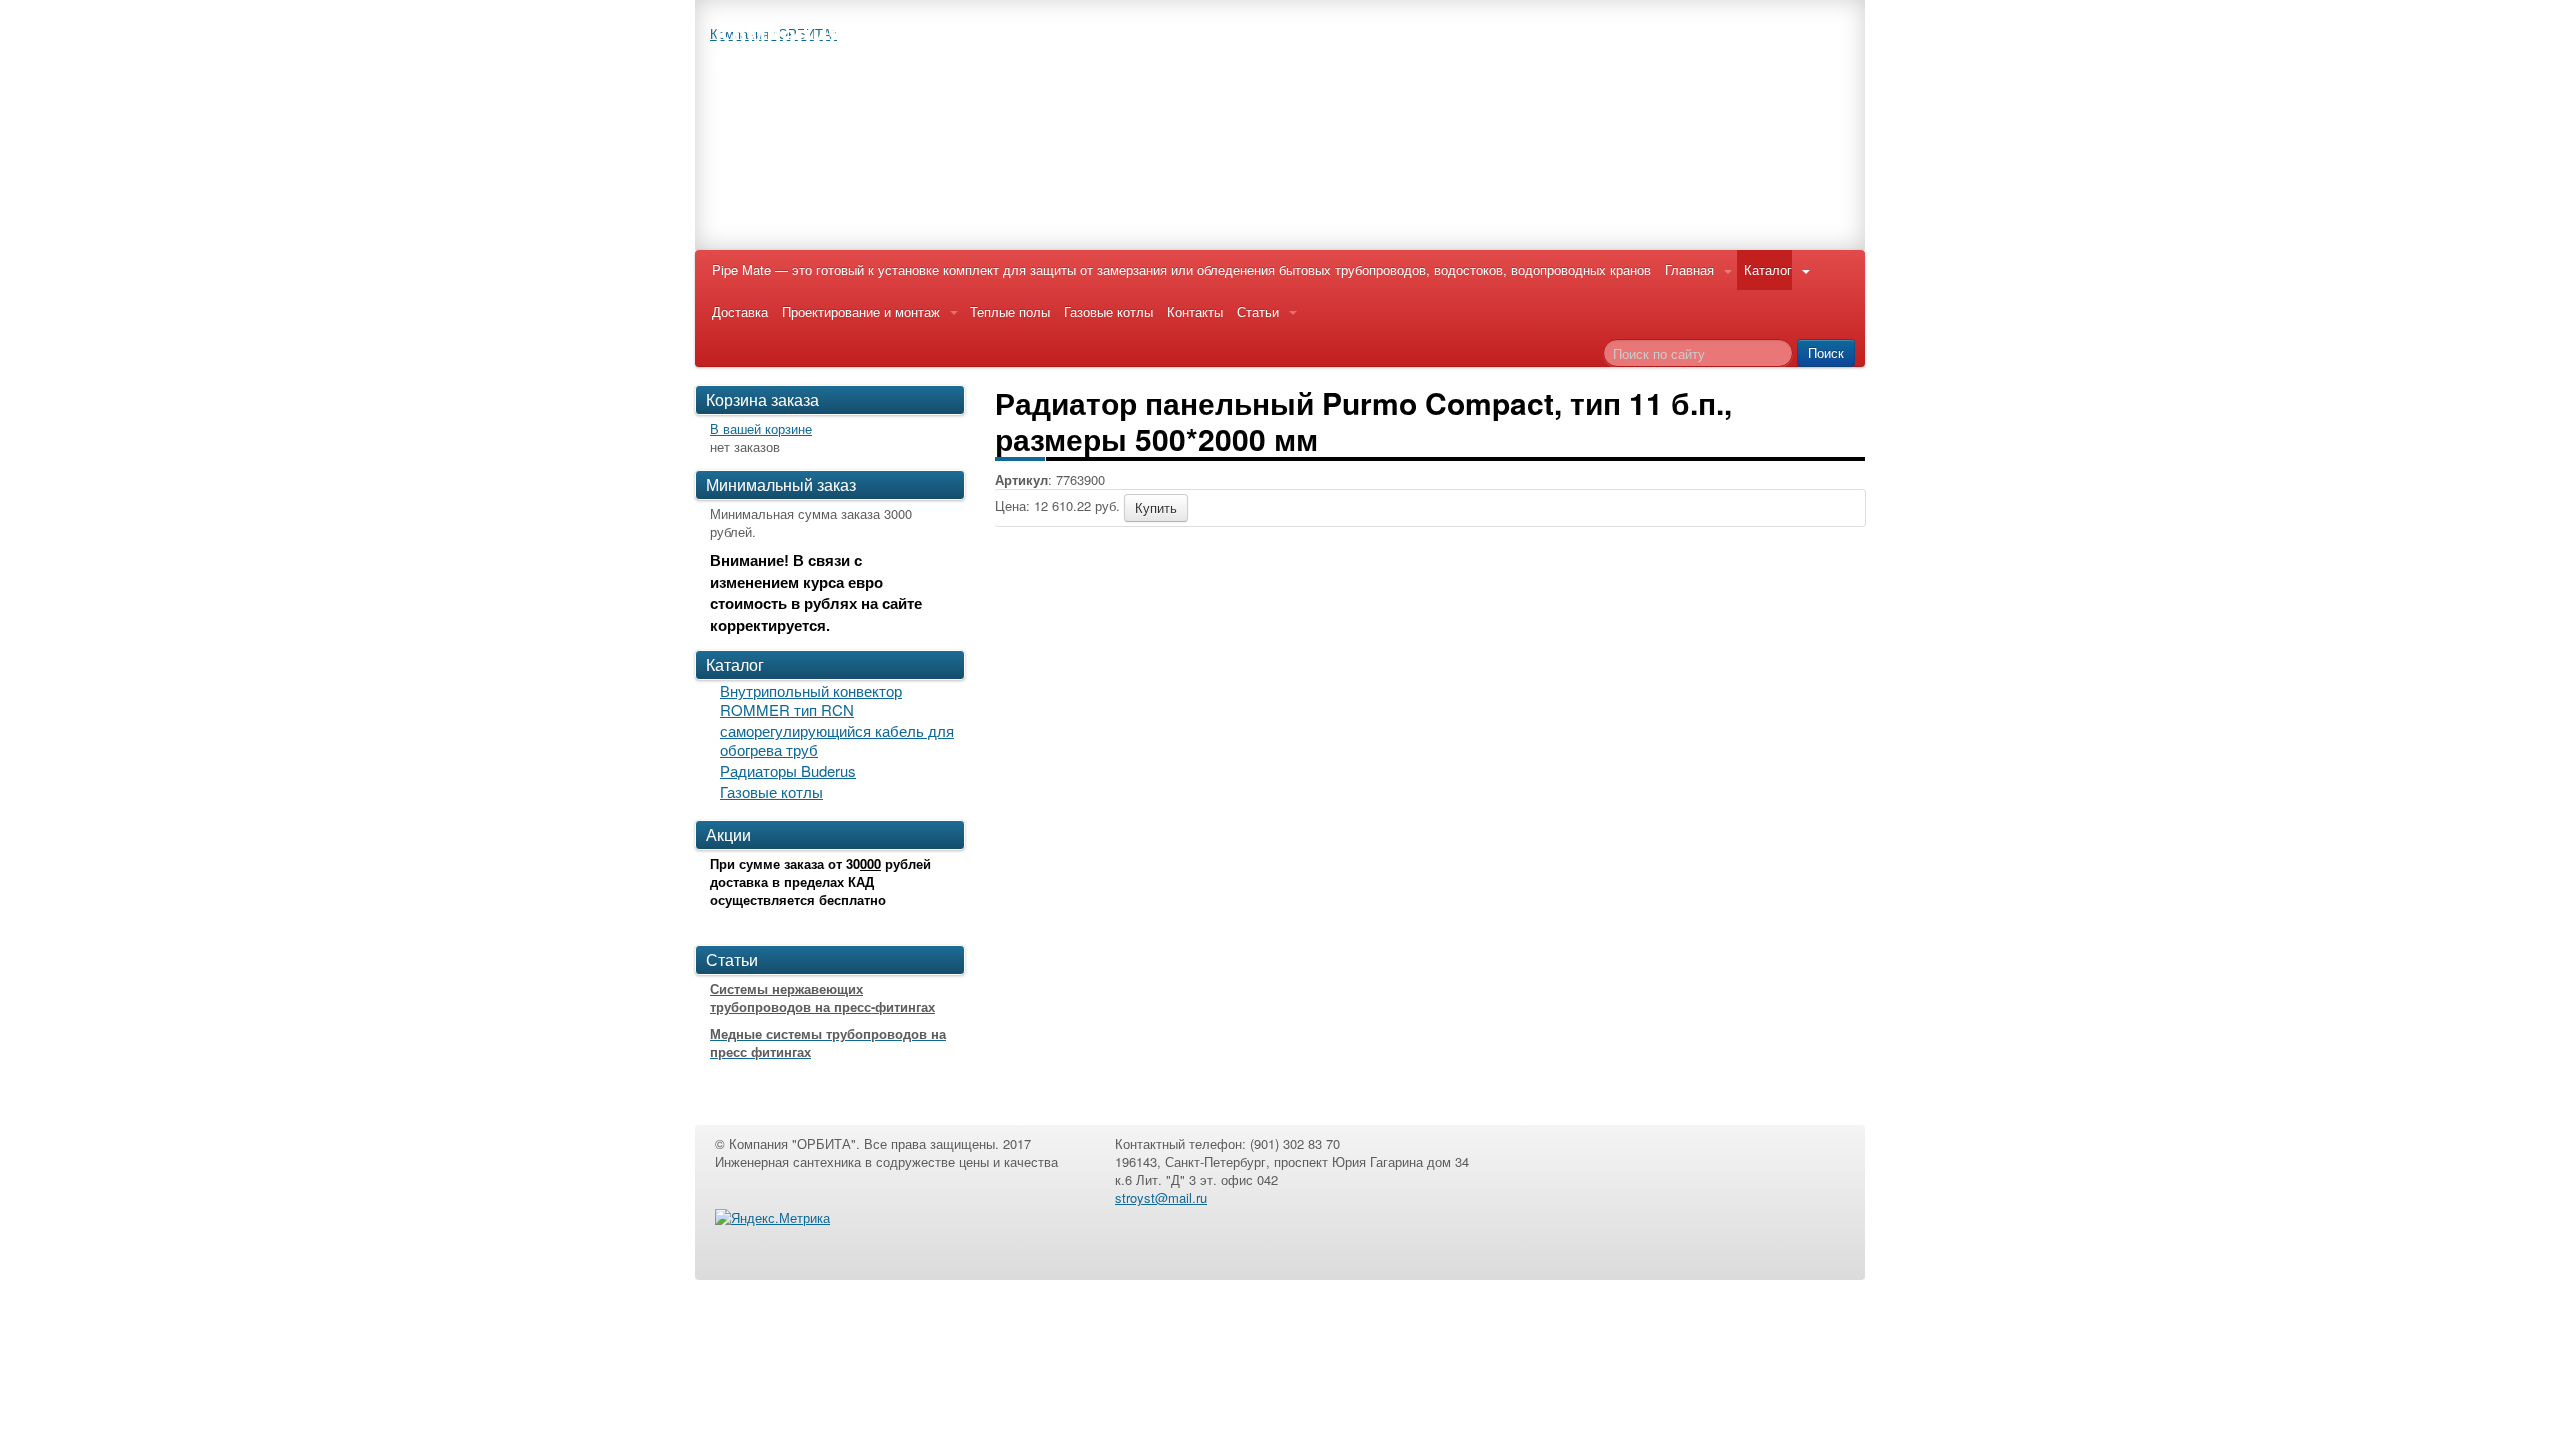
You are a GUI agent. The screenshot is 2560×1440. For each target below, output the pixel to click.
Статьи (1258, 311)
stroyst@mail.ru (1161, 1197)
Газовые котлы (1108, 311)
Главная (1689, 269)
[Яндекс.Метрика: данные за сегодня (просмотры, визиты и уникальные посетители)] (772, 1218)
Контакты (1195, 311)
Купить (1156, 507)
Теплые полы (1010, 311)
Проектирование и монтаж (861, 311)
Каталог (1768, 269)
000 (870, 863)
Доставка (740, 311)
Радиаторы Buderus (788, 770)
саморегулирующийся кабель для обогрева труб (837, 740)
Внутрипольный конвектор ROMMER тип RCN (811, 700)
